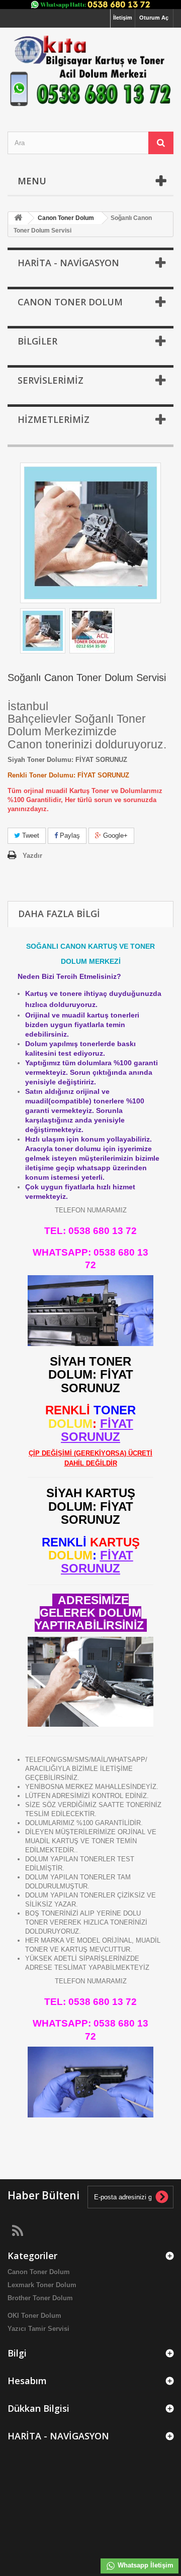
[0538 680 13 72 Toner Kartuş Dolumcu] (90, 71)
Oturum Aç (154, 18)
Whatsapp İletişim (145, 2565)
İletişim (123, 18)
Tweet (30, 835)
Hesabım (27, 2381)
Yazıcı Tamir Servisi (38, 2329)
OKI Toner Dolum (34, 2316)
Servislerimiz (51, 380)
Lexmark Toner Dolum (42, 2285)
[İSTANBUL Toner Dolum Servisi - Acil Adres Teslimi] (43, 631)
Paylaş (69, 835)
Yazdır (32, 856)
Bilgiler (37, 341)
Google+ (114, 835)
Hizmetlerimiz (54, 419)
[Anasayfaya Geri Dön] (18, 218)
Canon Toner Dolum (39, 2272)
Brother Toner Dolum (40, 2298)
